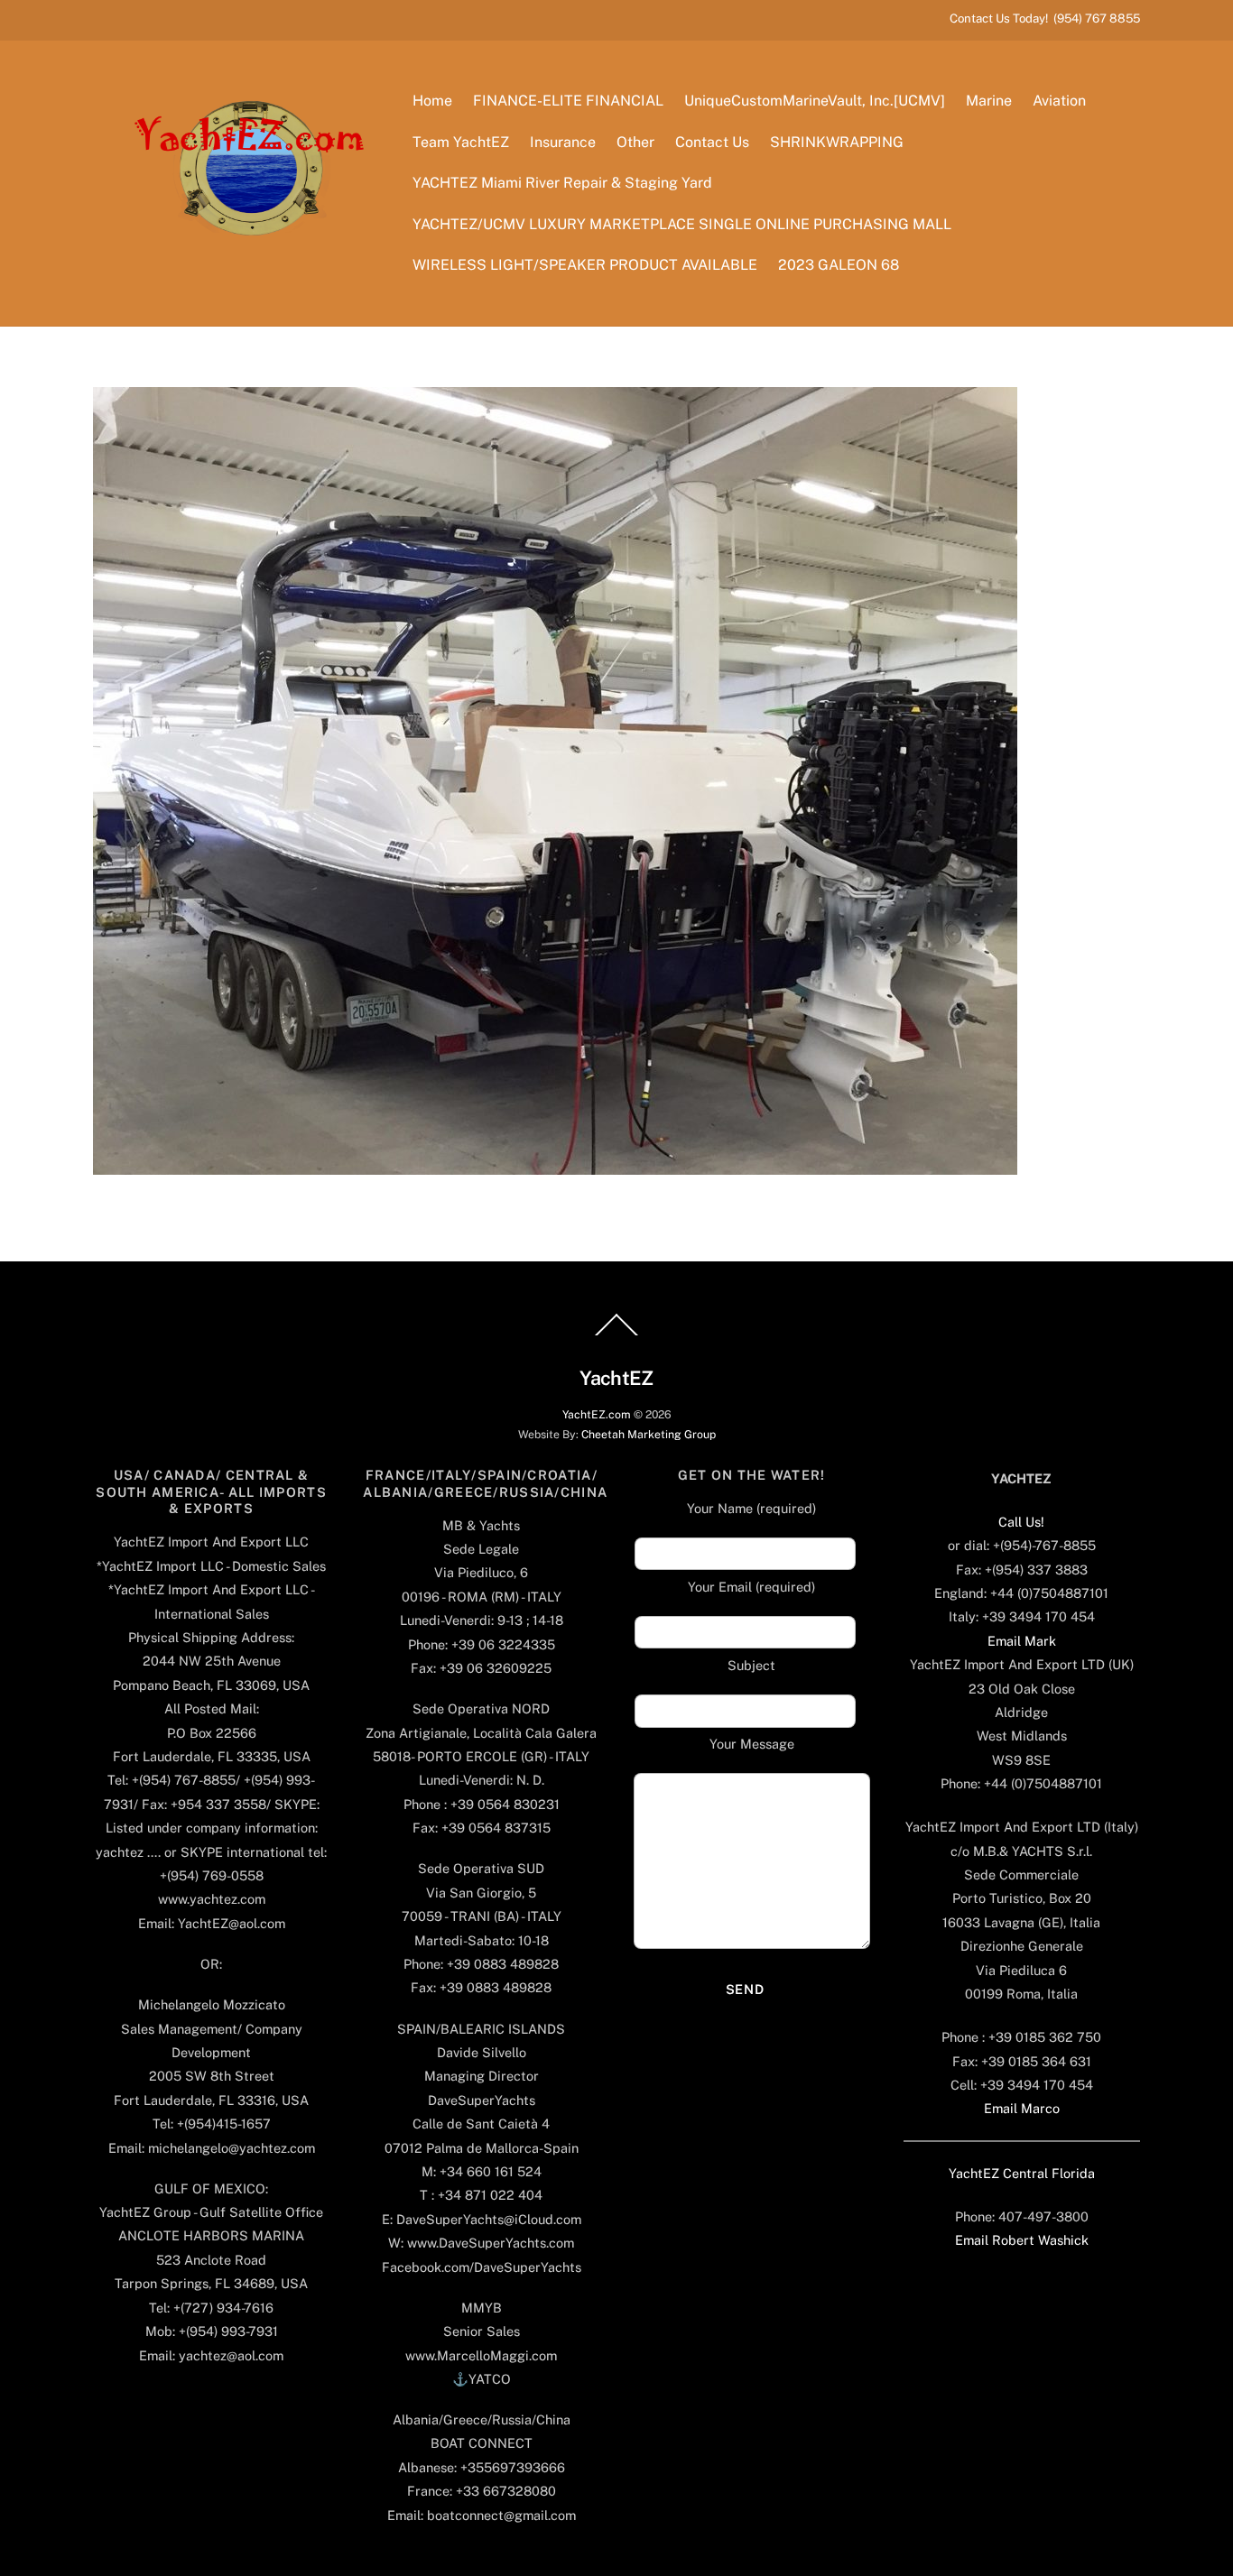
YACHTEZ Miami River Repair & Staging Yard (562, 183)
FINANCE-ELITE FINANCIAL (568, 101)
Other (635, 142)
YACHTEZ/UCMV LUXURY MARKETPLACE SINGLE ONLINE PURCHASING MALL (682, 224)
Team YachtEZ (461, 142)
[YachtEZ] (240, 284)
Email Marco (1022, 2108)
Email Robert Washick (1022, 2240)
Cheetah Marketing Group (649, 1434)
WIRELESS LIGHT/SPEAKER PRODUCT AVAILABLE (585, 265)
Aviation (1059, 101)
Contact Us (712, 142)
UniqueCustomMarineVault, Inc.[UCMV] (815, 101)
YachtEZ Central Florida (1022, 2173)
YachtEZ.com (597, 1414)
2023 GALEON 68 (839, 265)
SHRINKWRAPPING (837, 142)
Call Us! (1021, 1522)
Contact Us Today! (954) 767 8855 (1045, 18)
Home (432, 101)
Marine (989, 101)
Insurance (563, 142)
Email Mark (1022, 1641)
